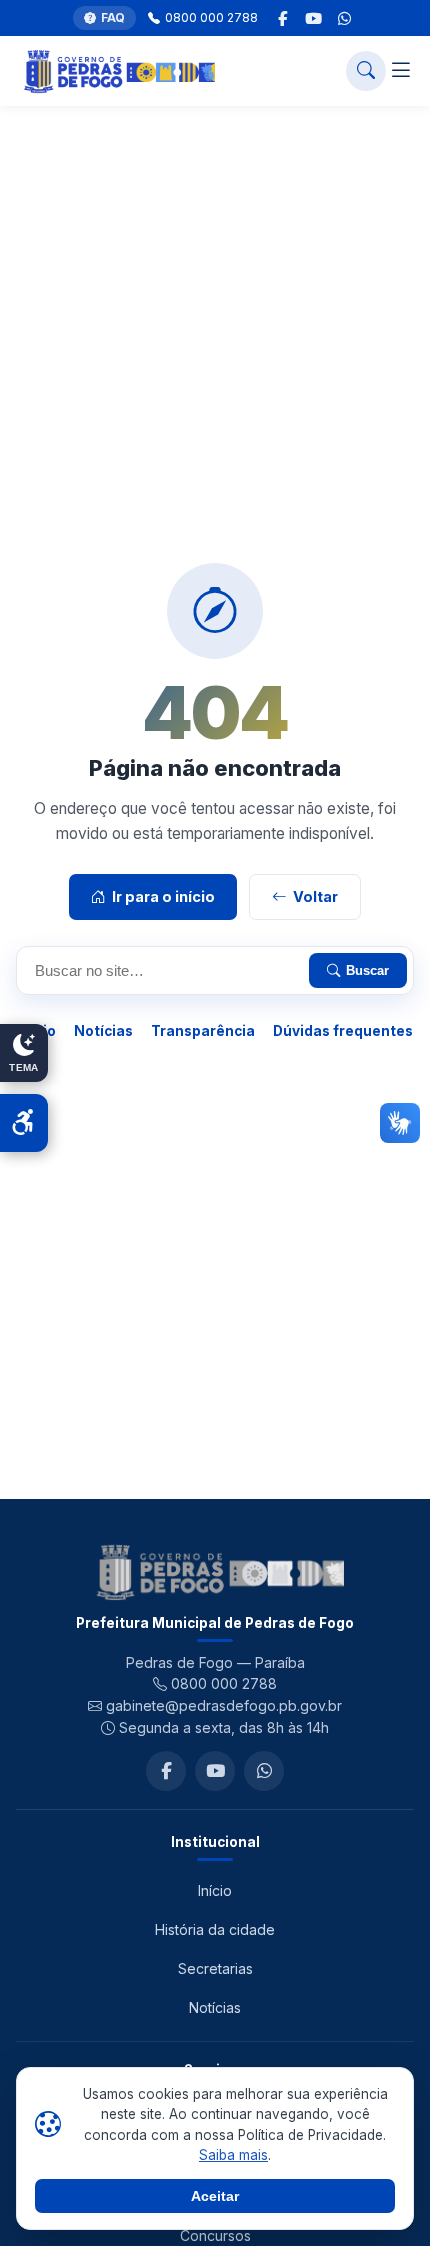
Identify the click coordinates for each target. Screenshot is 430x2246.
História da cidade (215, 1929)
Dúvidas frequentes (343, 1031)
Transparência (203, 1031)
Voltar (315, 896)
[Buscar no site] (366, 71)
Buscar (367, 970)
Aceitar (215, 2196)
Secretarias (215, 1968)
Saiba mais (233, 2155)
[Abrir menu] (401, 71)
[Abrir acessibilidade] (24, 1123)
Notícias (103, 1031)
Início (215, 1890)
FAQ (113, 17)
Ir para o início (163, 896)
